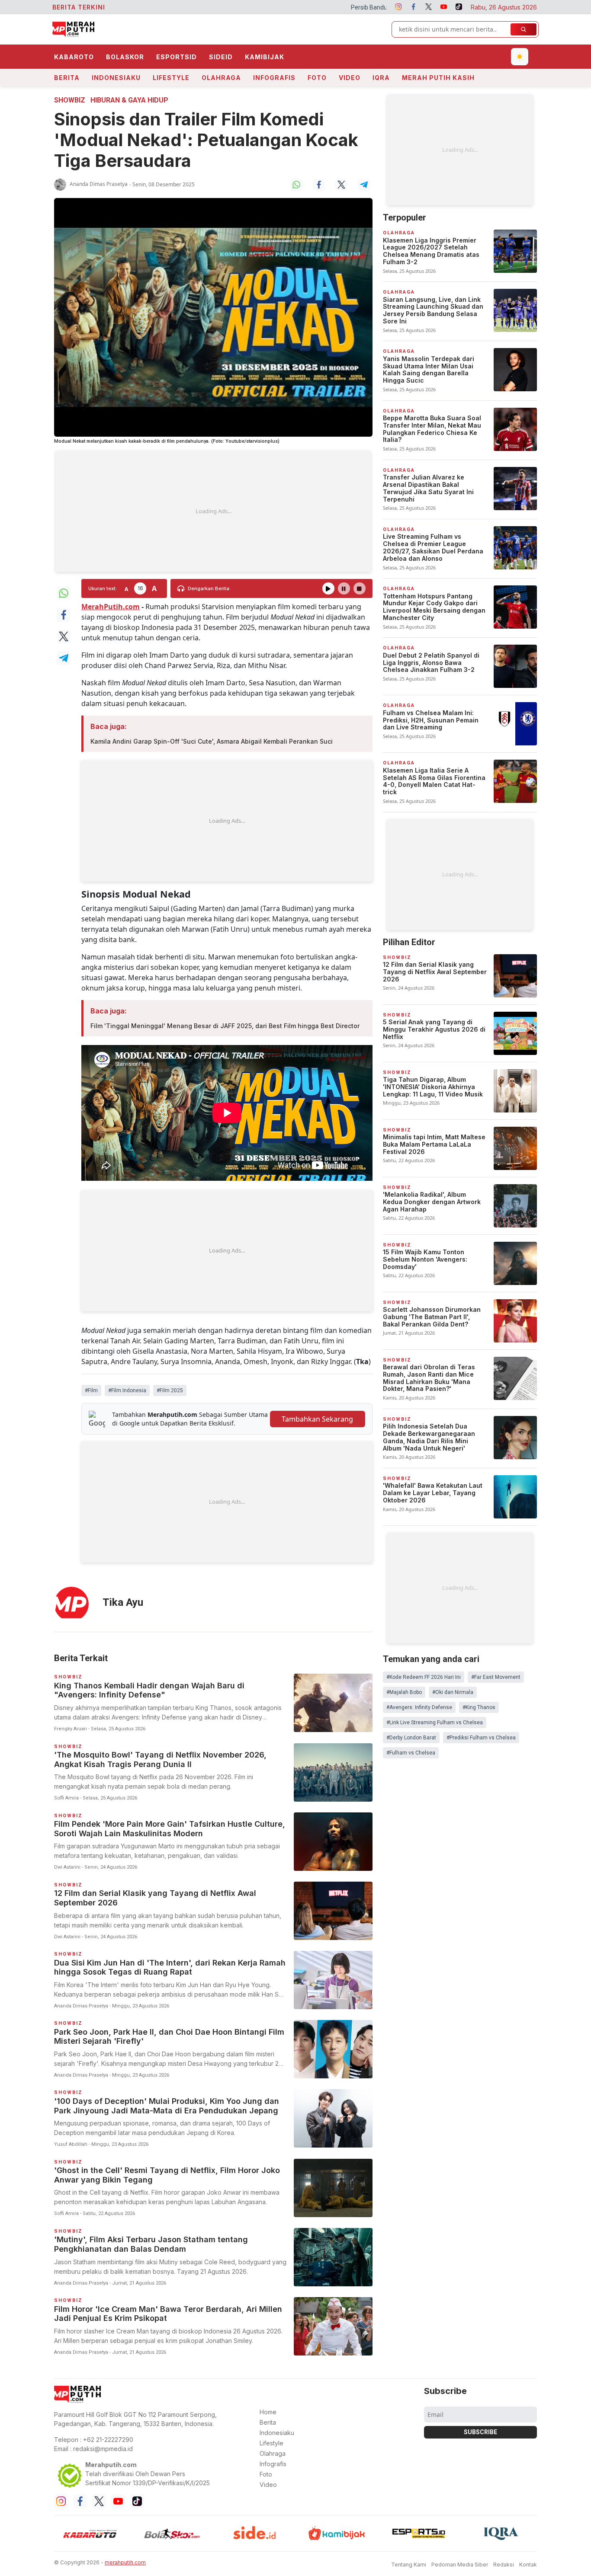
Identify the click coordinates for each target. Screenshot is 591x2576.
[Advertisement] (213, 511)
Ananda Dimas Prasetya (99, 184)
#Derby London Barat (411, 1738)
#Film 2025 (170, 1390)
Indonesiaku (116, 78)
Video (350, 78)
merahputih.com (125, 2562)
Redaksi (504, 2565)
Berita (67, 78)
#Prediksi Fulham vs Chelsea (481, 1738)
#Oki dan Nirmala (453, 1692)
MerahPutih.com (111, 607)
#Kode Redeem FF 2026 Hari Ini (424, 1677)
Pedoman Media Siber (460, 2565)
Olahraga (221, 78)
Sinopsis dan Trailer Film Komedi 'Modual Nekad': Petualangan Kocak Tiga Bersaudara (206, 140)
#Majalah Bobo (404, 1692)
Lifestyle (171, 78)
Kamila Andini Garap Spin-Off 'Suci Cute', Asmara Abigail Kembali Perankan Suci (212, 741)
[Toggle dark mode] (520, 57)
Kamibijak (265, 57)
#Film (91, 1390)
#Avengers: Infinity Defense (419, 1707)
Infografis (274, 78)
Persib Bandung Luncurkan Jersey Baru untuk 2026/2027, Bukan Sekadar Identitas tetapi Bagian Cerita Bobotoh (358, 7)
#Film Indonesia (127, 1390)
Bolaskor (125, 57)
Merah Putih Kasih (438, 78)
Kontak (528, 2565)
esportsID (177, 57)
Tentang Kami (409, 2565)
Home (268, 2412)
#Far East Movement (496, 1677)
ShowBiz (70, 100)
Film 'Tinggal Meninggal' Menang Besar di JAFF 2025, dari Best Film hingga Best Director (225, 1026)
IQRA (381, 78)
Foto (317, 78)
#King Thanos (479, 1707)
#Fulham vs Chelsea (411, 1753)
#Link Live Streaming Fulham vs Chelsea (435, 1723)
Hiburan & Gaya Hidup (129, 100)
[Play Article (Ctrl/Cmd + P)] (328, 588)
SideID (221, 57)
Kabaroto (74, 57)
